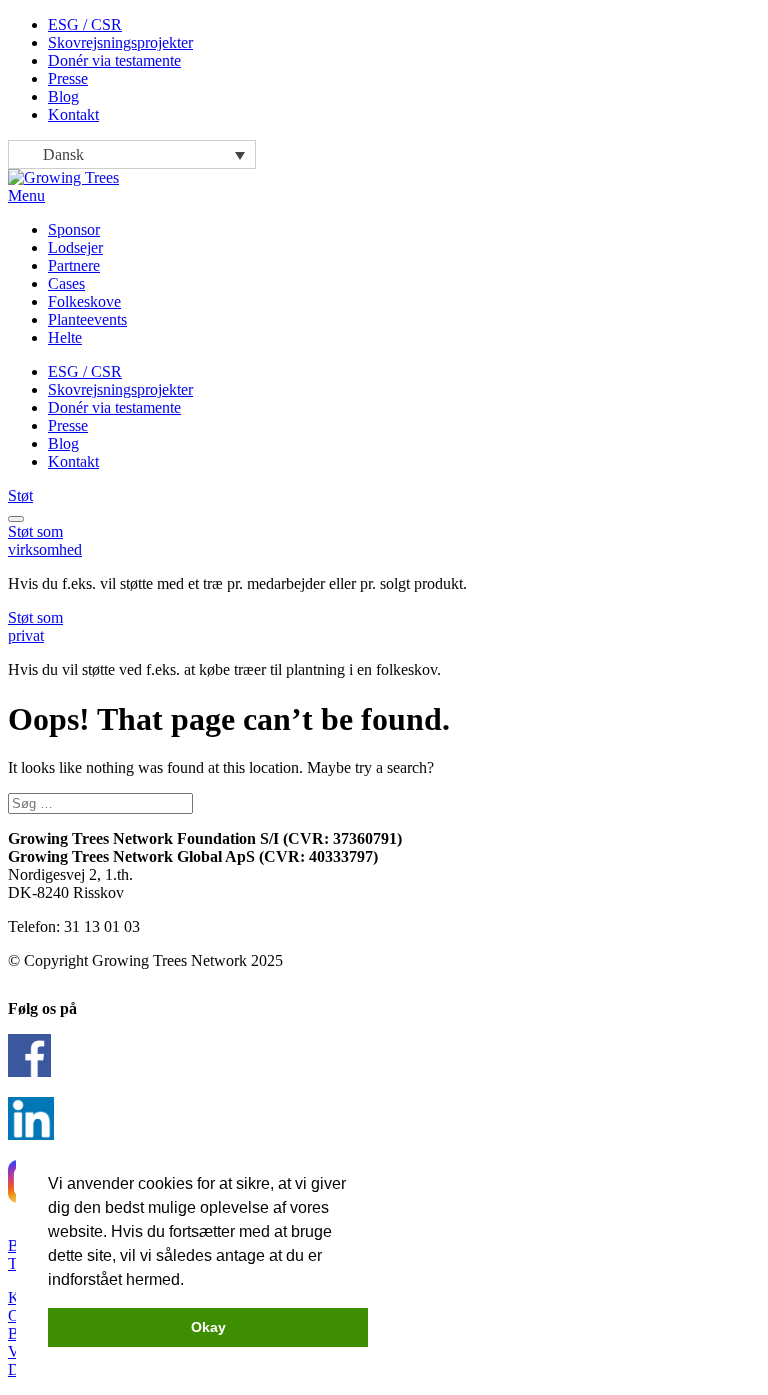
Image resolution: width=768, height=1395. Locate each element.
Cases (66, 283)
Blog (63, 96)
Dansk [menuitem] (63, 154)
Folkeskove (84, 301)
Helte (65, 337)
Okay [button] (208, 1327)
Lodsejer (75, 247)
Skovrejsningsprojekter (120, 42)
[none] (132, 154)
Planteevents (87, 319)
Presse (68, 78)
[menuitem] (132, 154)
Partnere (74, 265)
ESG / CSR (85, 24)
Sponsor (74, 229)
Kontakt (73, 114)
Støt (20, 495)
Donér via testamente (114, 60)
